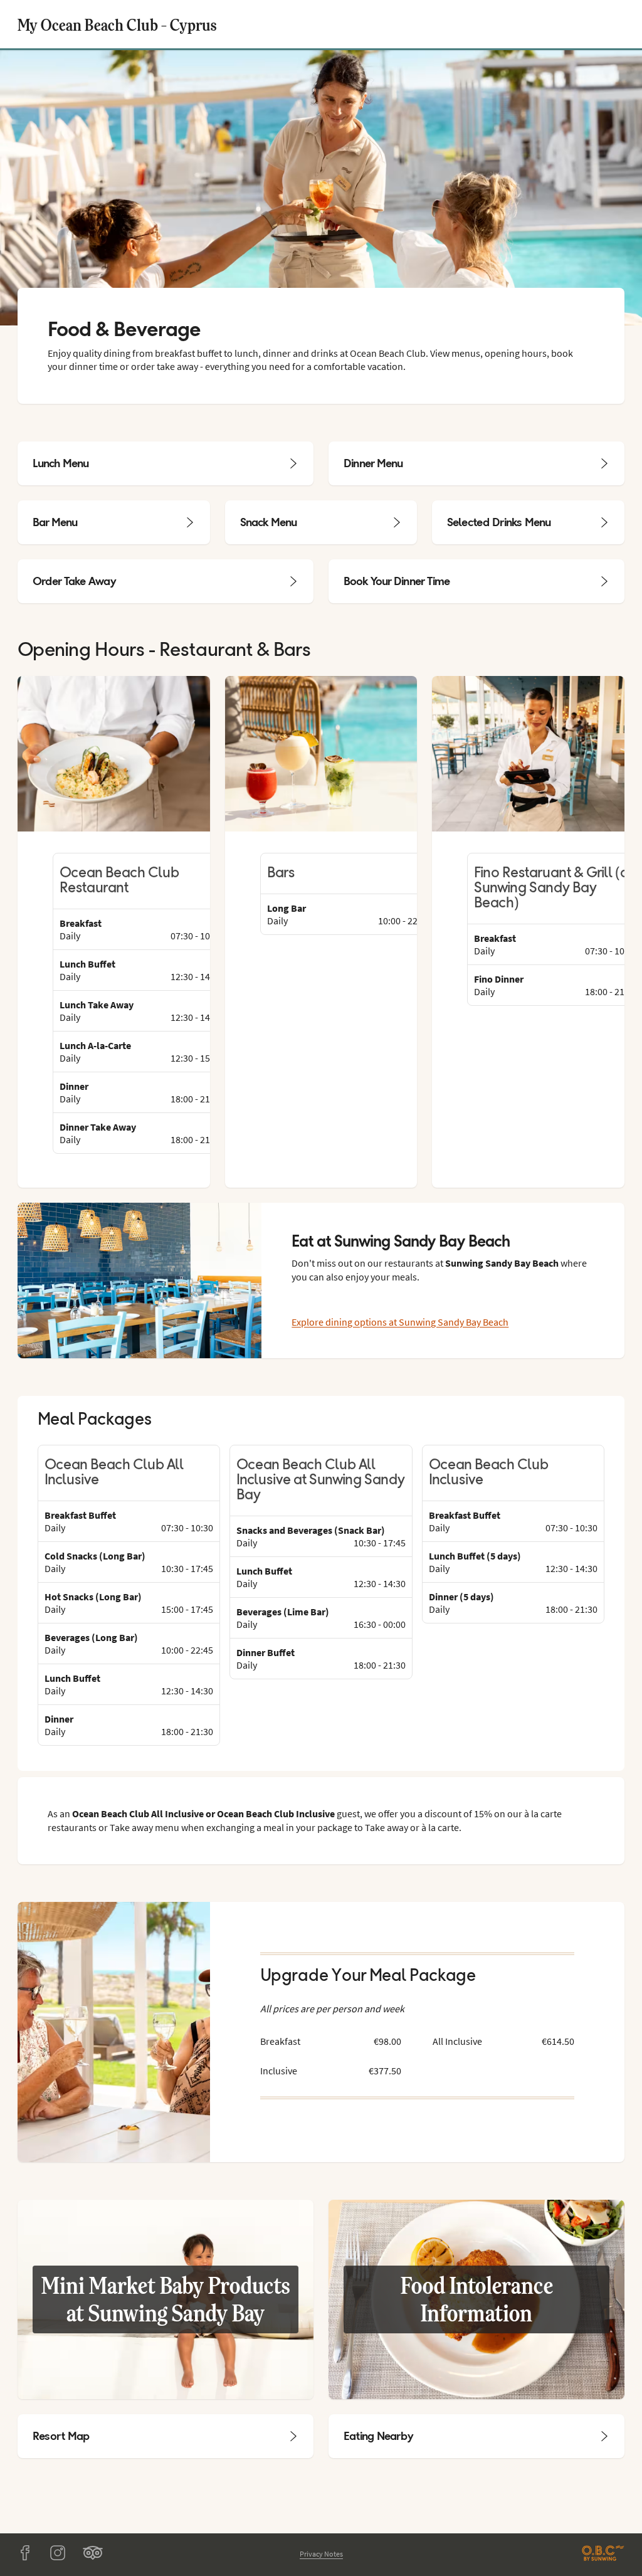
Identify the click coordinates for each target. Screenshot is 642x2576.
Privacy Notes (321, 2554)
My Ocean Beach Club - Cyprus (117, 24)
